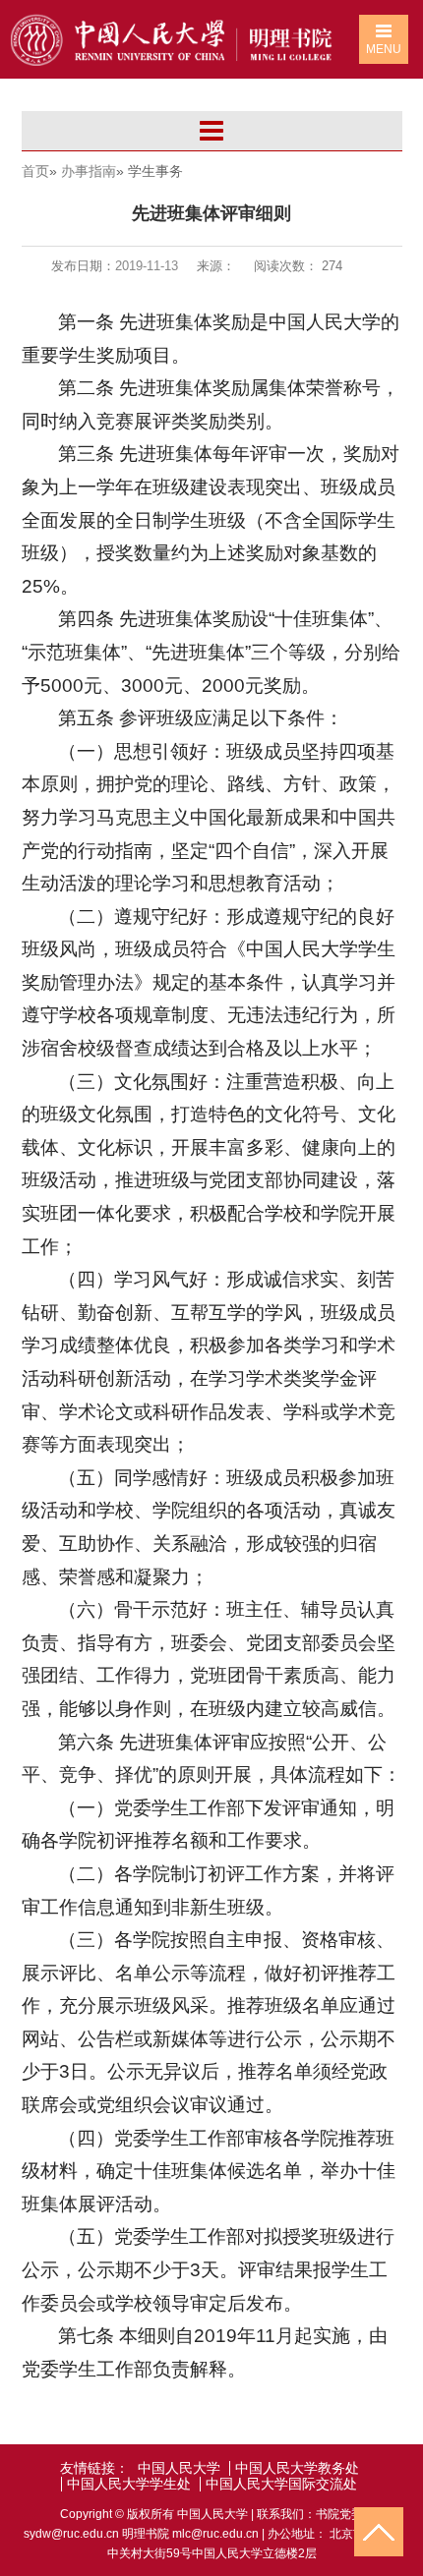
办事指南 (89, 171)
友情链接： (94, 2468)
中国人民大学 (179, 2468)
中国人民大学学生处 (129, 2484)
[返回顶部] (379, 2532)
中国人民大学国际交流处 (281, 2484)
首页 (35, 171)
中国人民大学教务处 (297, 2468)
